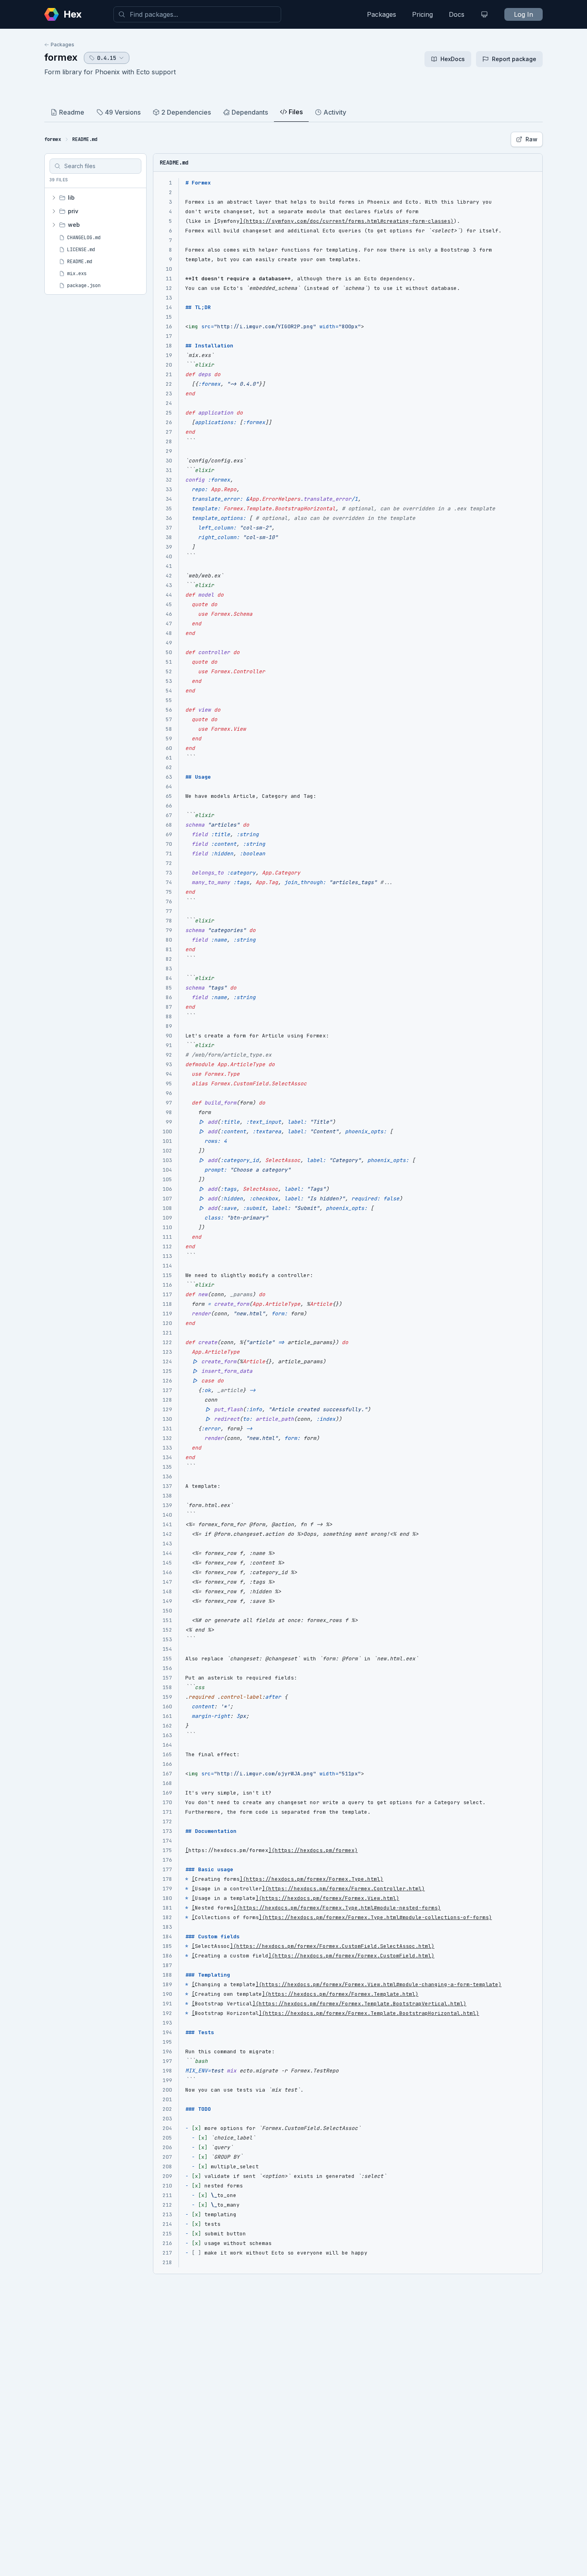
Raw (531, 139)
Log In (524, 14)
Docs (457, 14)
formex (61, 57)
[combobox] (197, 14)
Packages (382, 14)
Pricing (422, 14)
